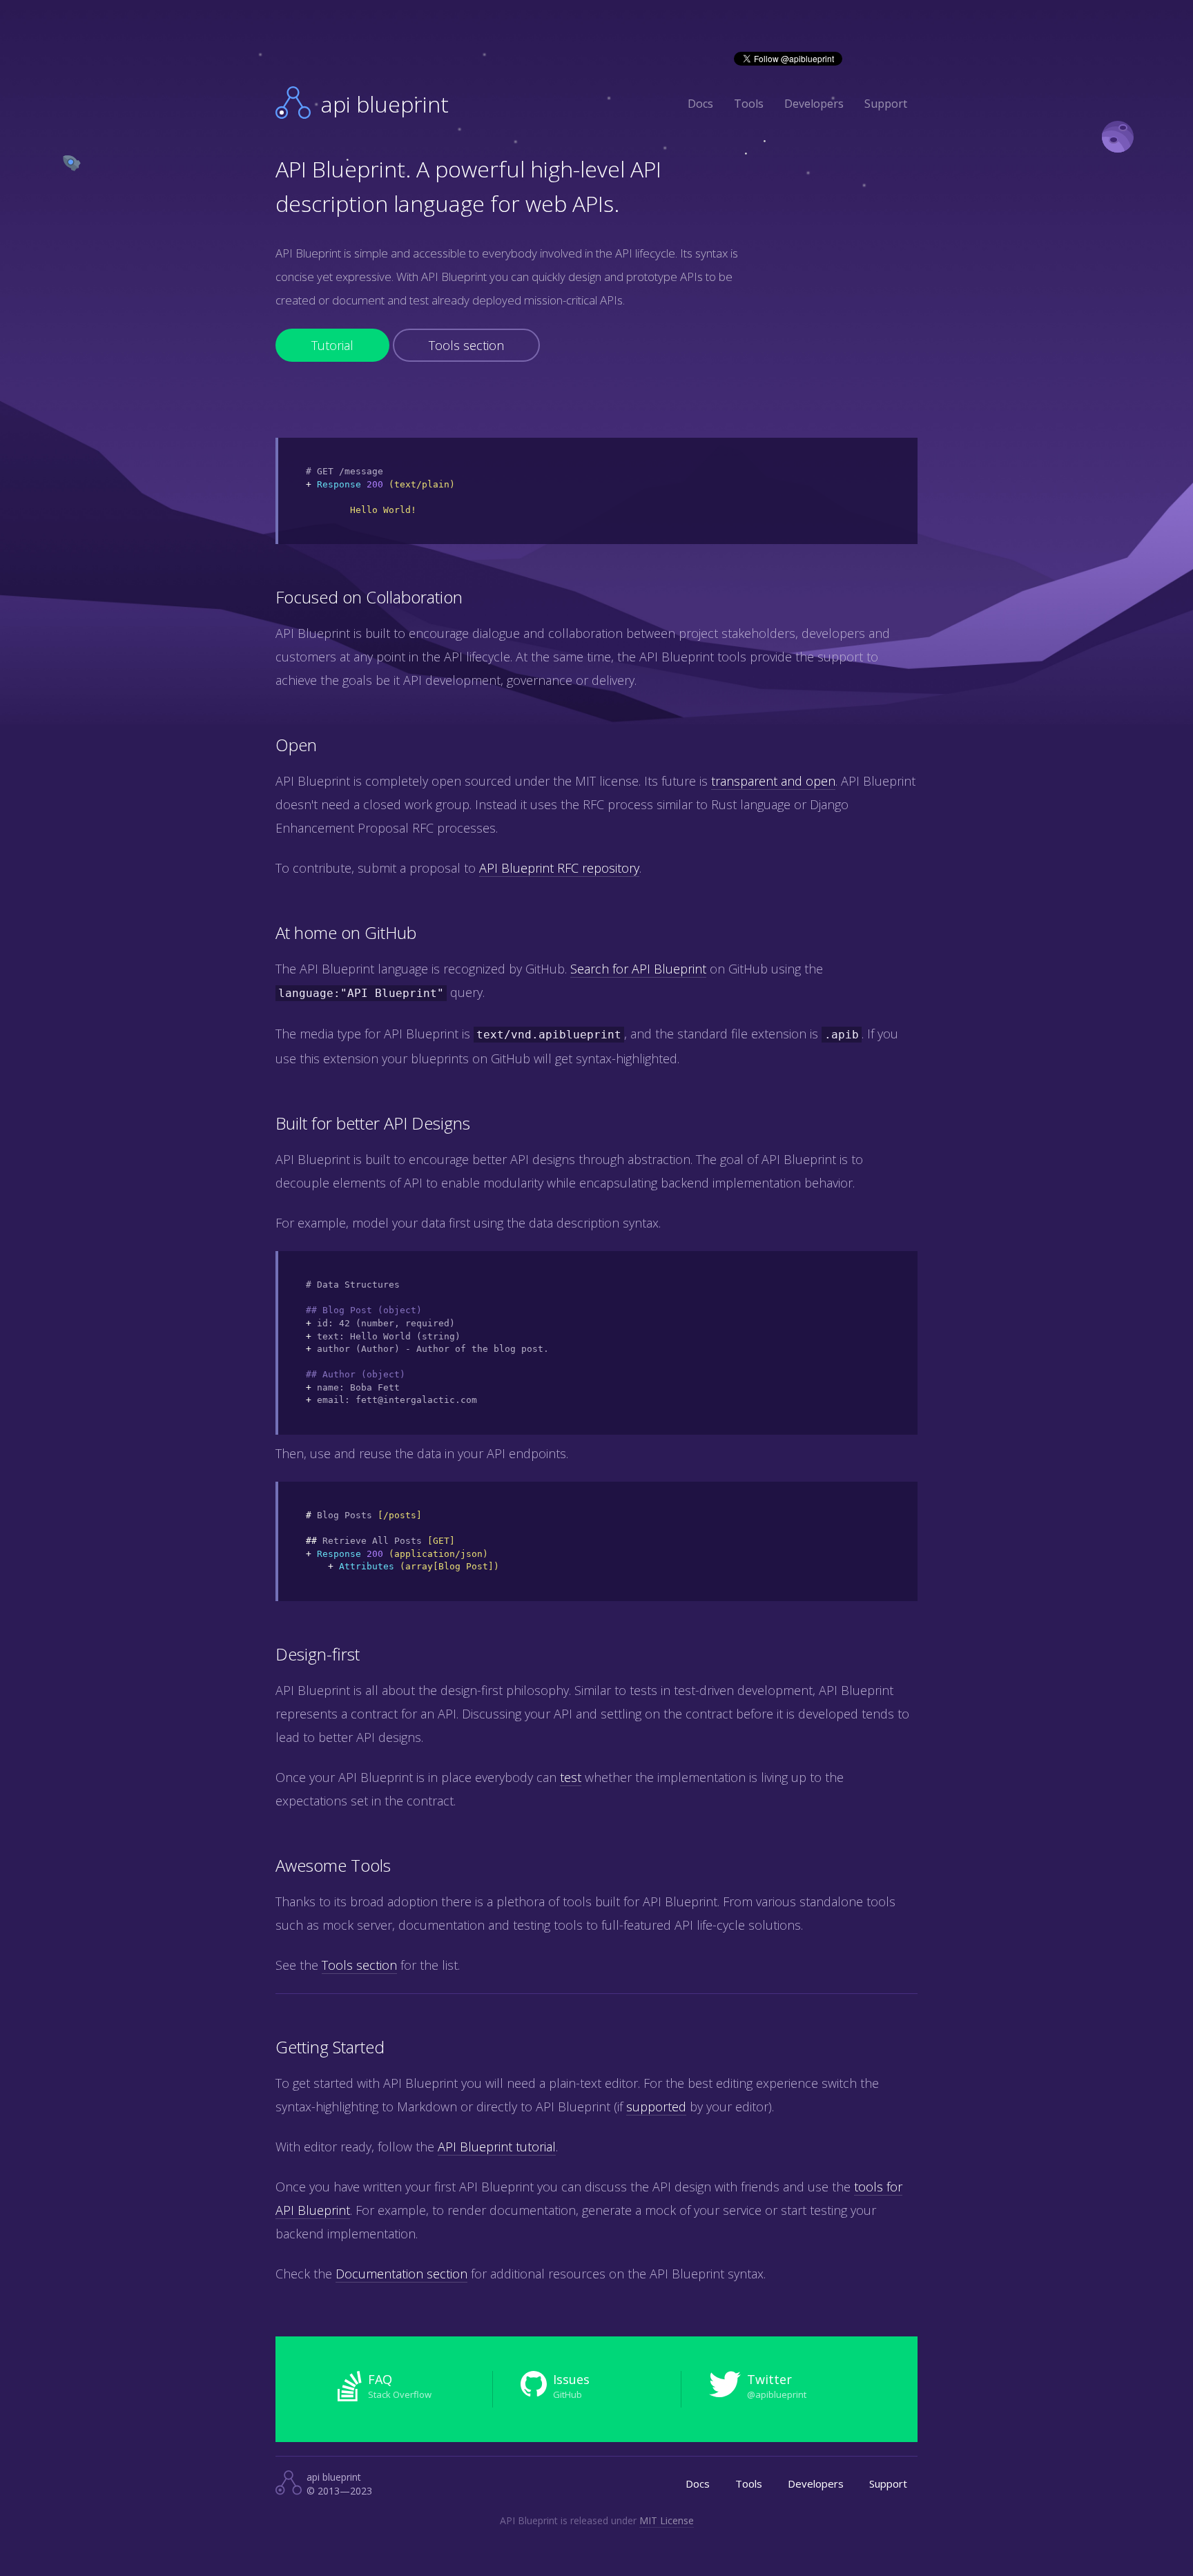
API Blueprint (385, 104)
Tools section (466, 345)
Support (886, 104)
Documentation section (401, 2274)
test (571, 1777)
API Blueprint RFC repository (559, 868)
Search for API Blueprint (638, 969)
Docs (700, 104)
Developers (814, 104)
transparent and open (773, 781)
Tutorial (332, 345)
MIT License (667, 2520)
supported (656, 2107)
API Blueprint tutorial (497, 2147)
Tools (749, 104)
